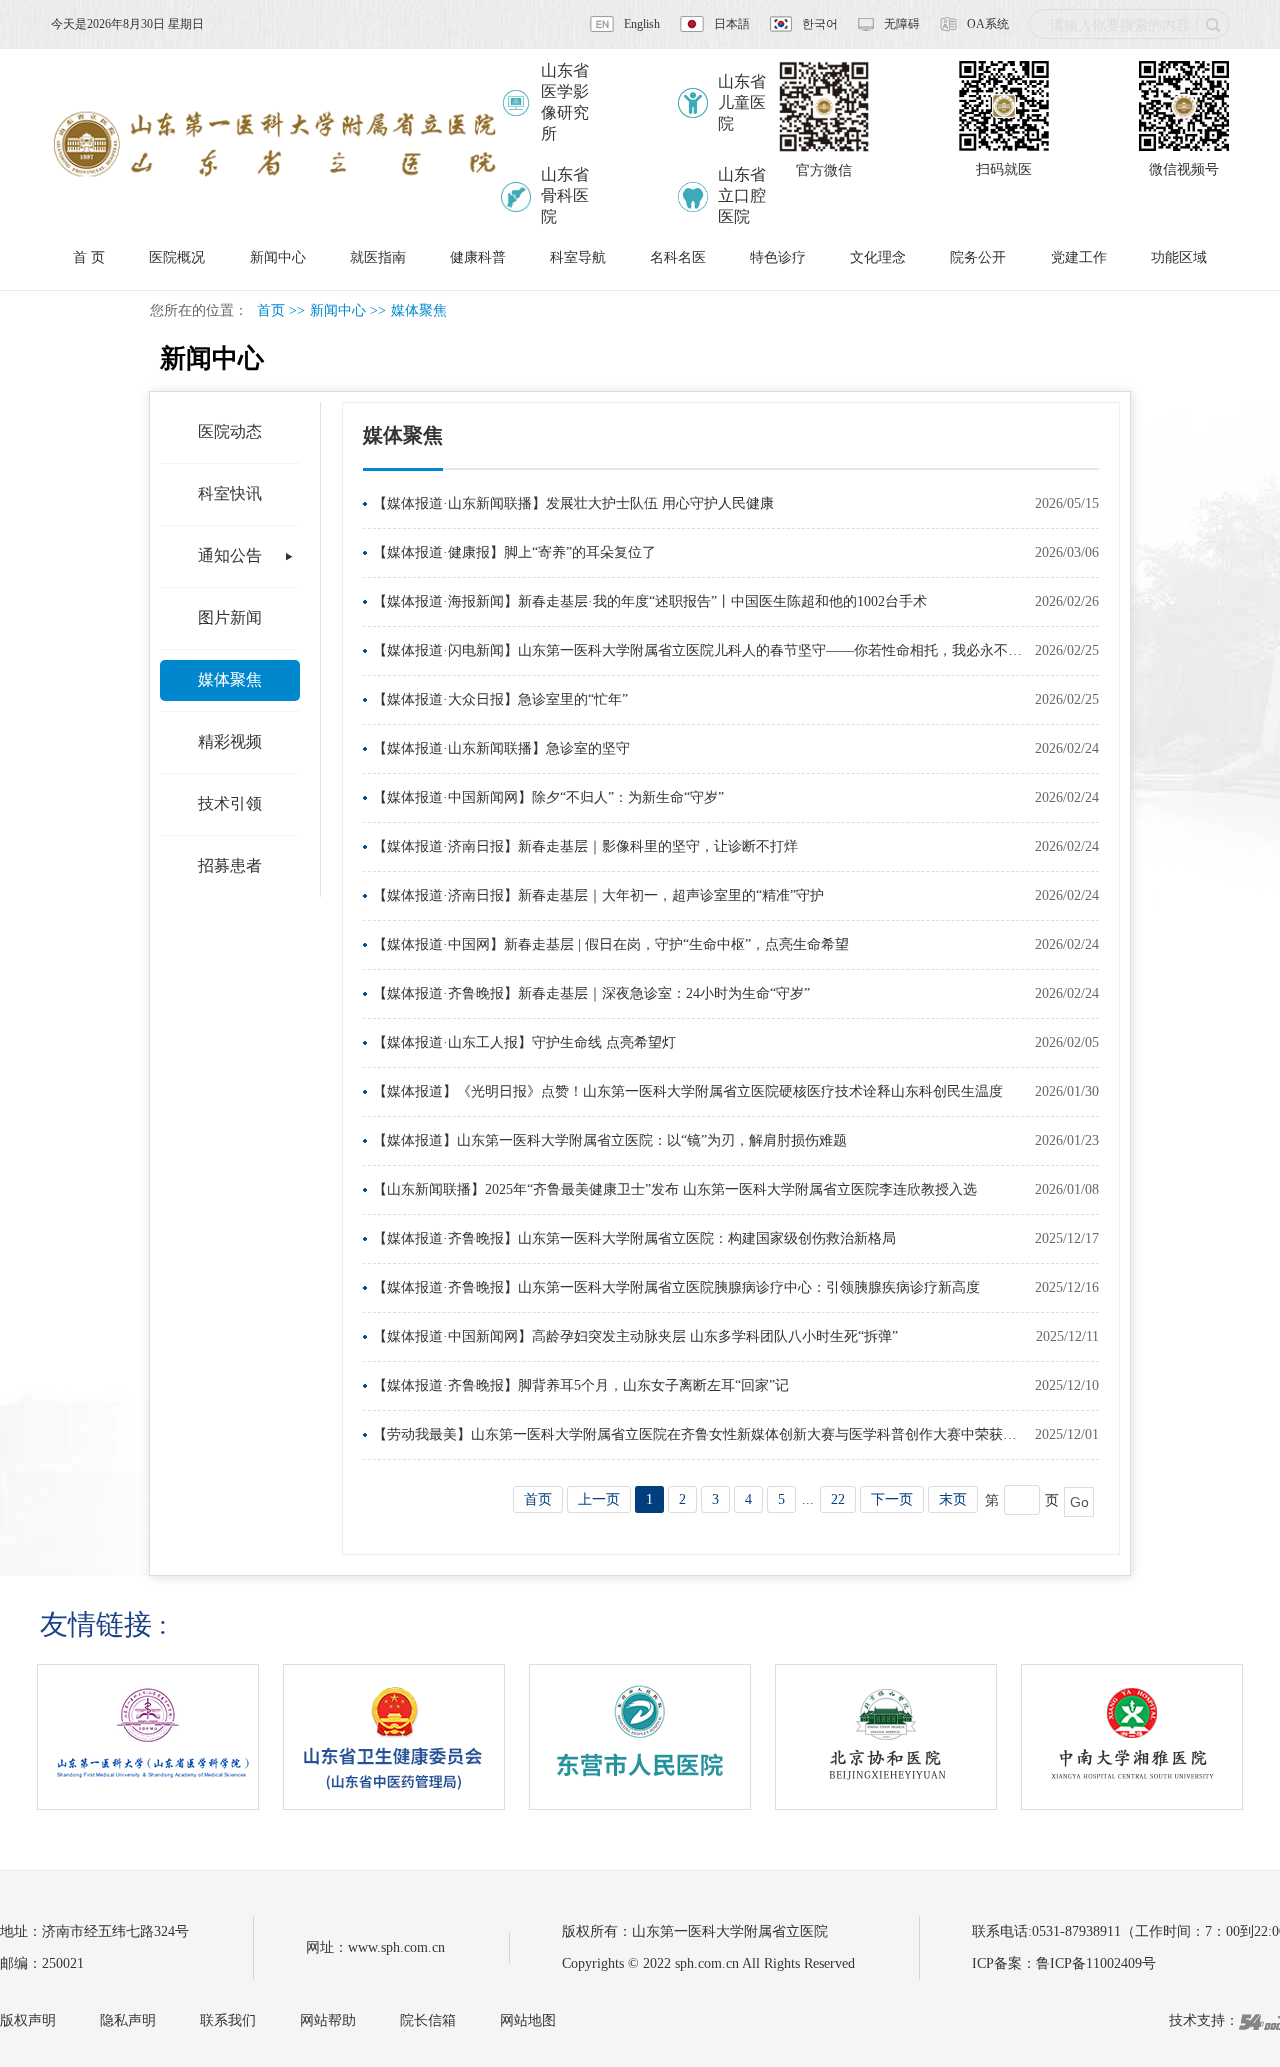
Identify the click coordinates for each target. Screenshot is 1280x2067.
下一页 (892, 1499)
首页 (271, 310)
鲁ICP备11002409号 (1096, 1963)
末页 (953, 1499)
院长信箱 (428, 2020)
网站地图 (528, 2020)
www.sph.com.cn (396, 1947)
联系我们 (228, 2020)
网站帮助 (328, 2020)
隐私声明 (128, 2020)
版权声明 (28, 2020)
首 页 (89, 257)
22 (838, 1499)
